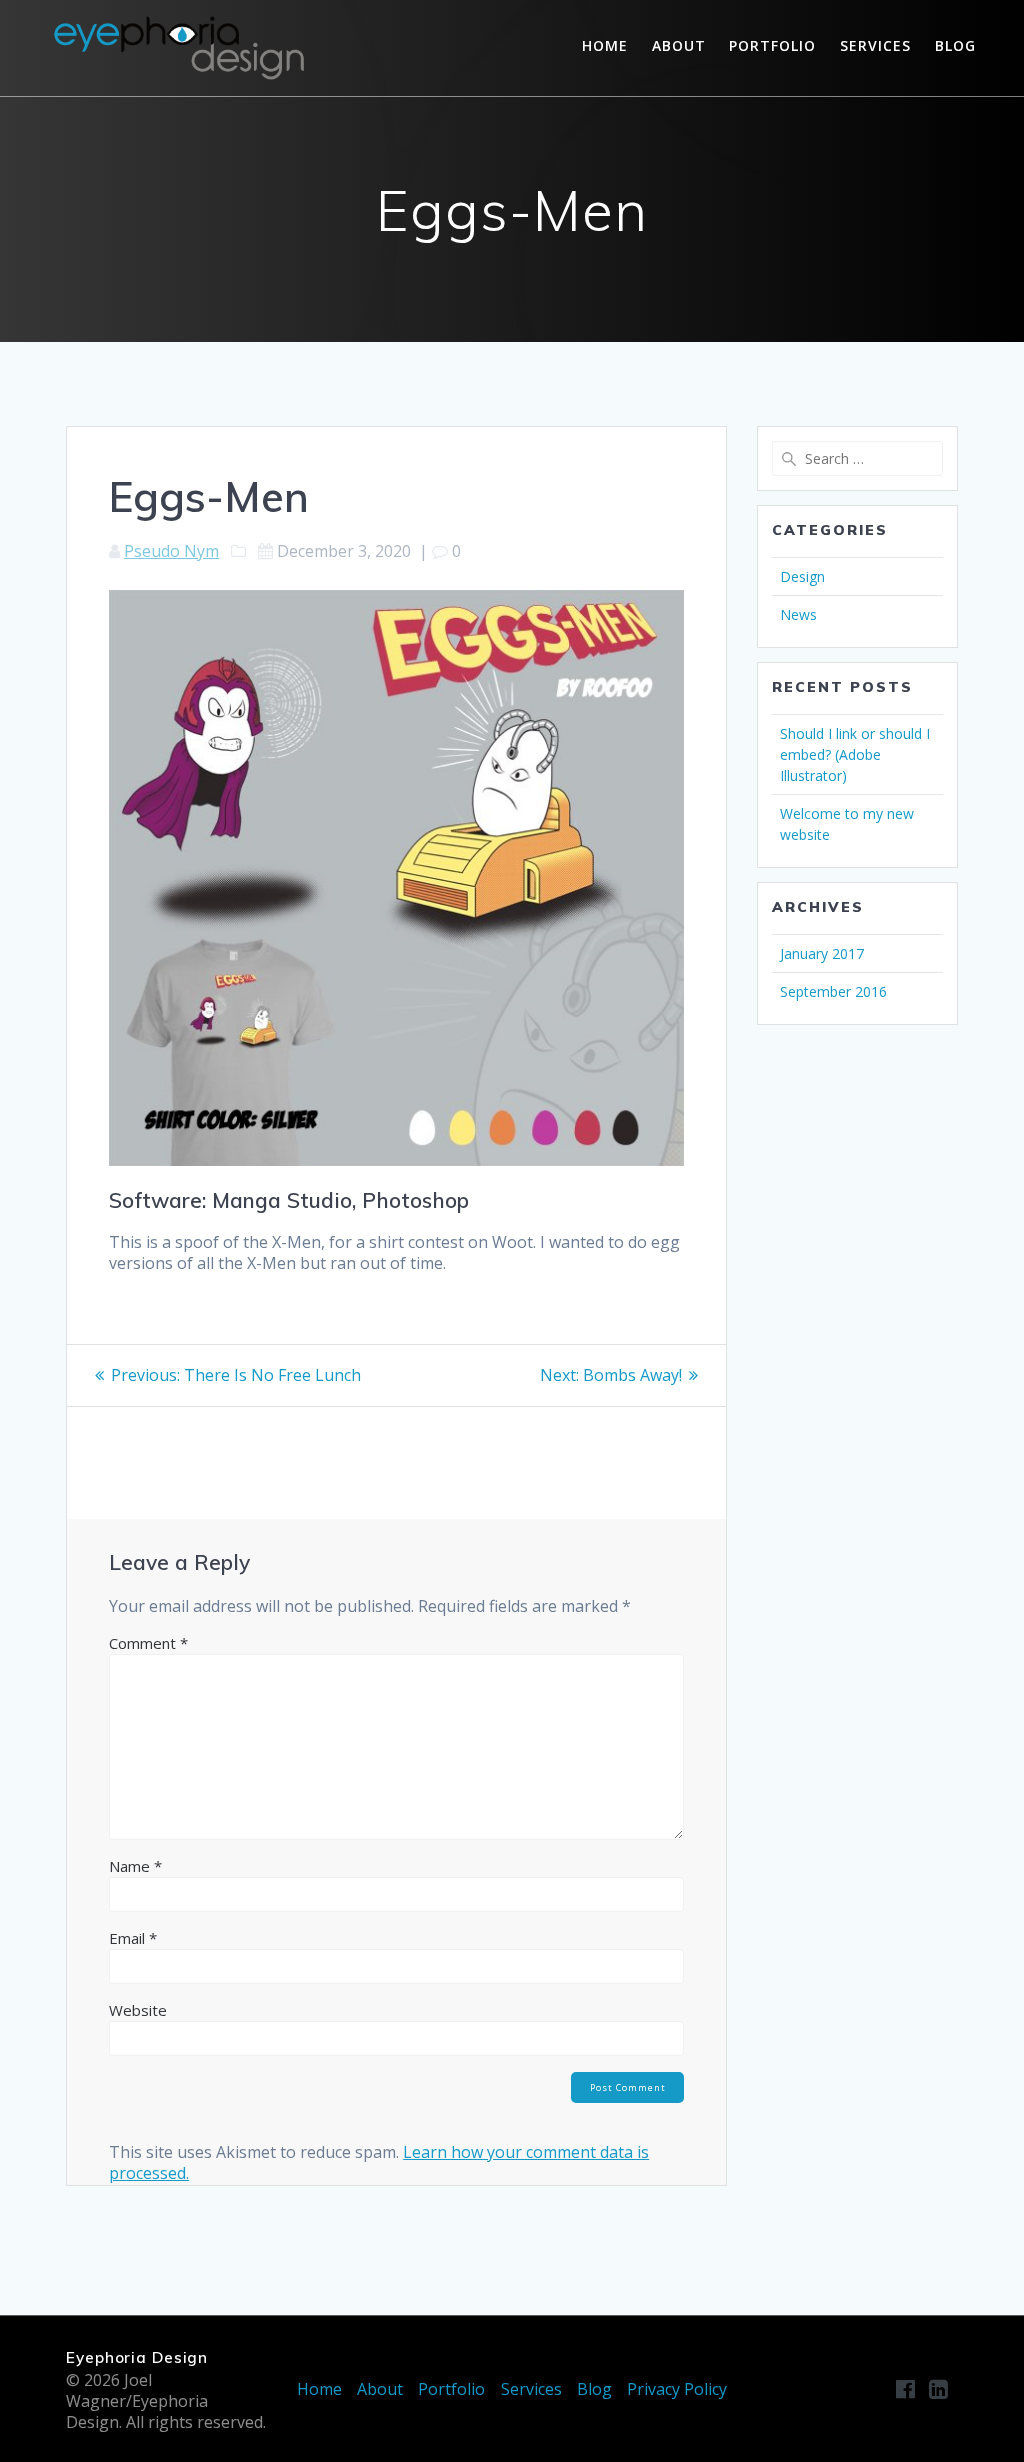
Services (875, 45)
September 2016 (833, 991)
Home (605, 45)
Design (802, 576)
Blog (955, 45)
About (679, 45)
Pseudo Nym (171, 551)
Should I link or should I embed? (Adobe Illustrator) (855, 754)
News (798, 614)
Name (135, 1866)
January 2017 (822, 953)
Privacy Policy (677, 2389)
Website (138, 2010)
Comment (148, 1643)
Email (133, 1938)
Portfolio (772, 45)
